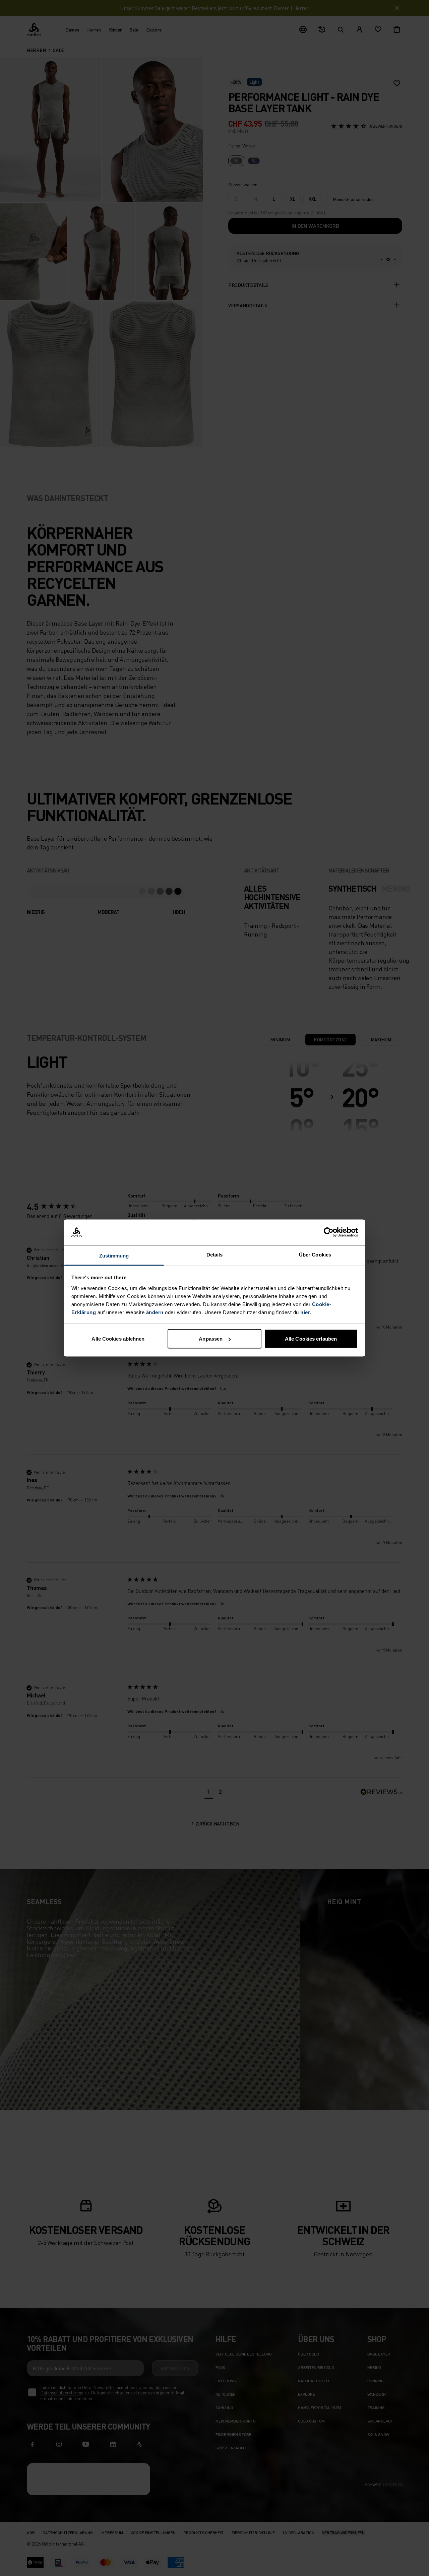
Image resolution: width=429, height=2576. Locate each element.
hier (305, 1312)
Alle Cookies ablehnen (118, 1339)
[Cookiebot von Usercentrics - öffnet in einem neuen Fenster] (329, 1232)
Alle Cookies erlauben (311, 1339)
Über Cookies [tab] (315, 1254)
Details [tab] (215, 1254)
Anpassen (211, 1339)
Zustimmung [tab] (114, 1255)
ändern (155, 1312)
